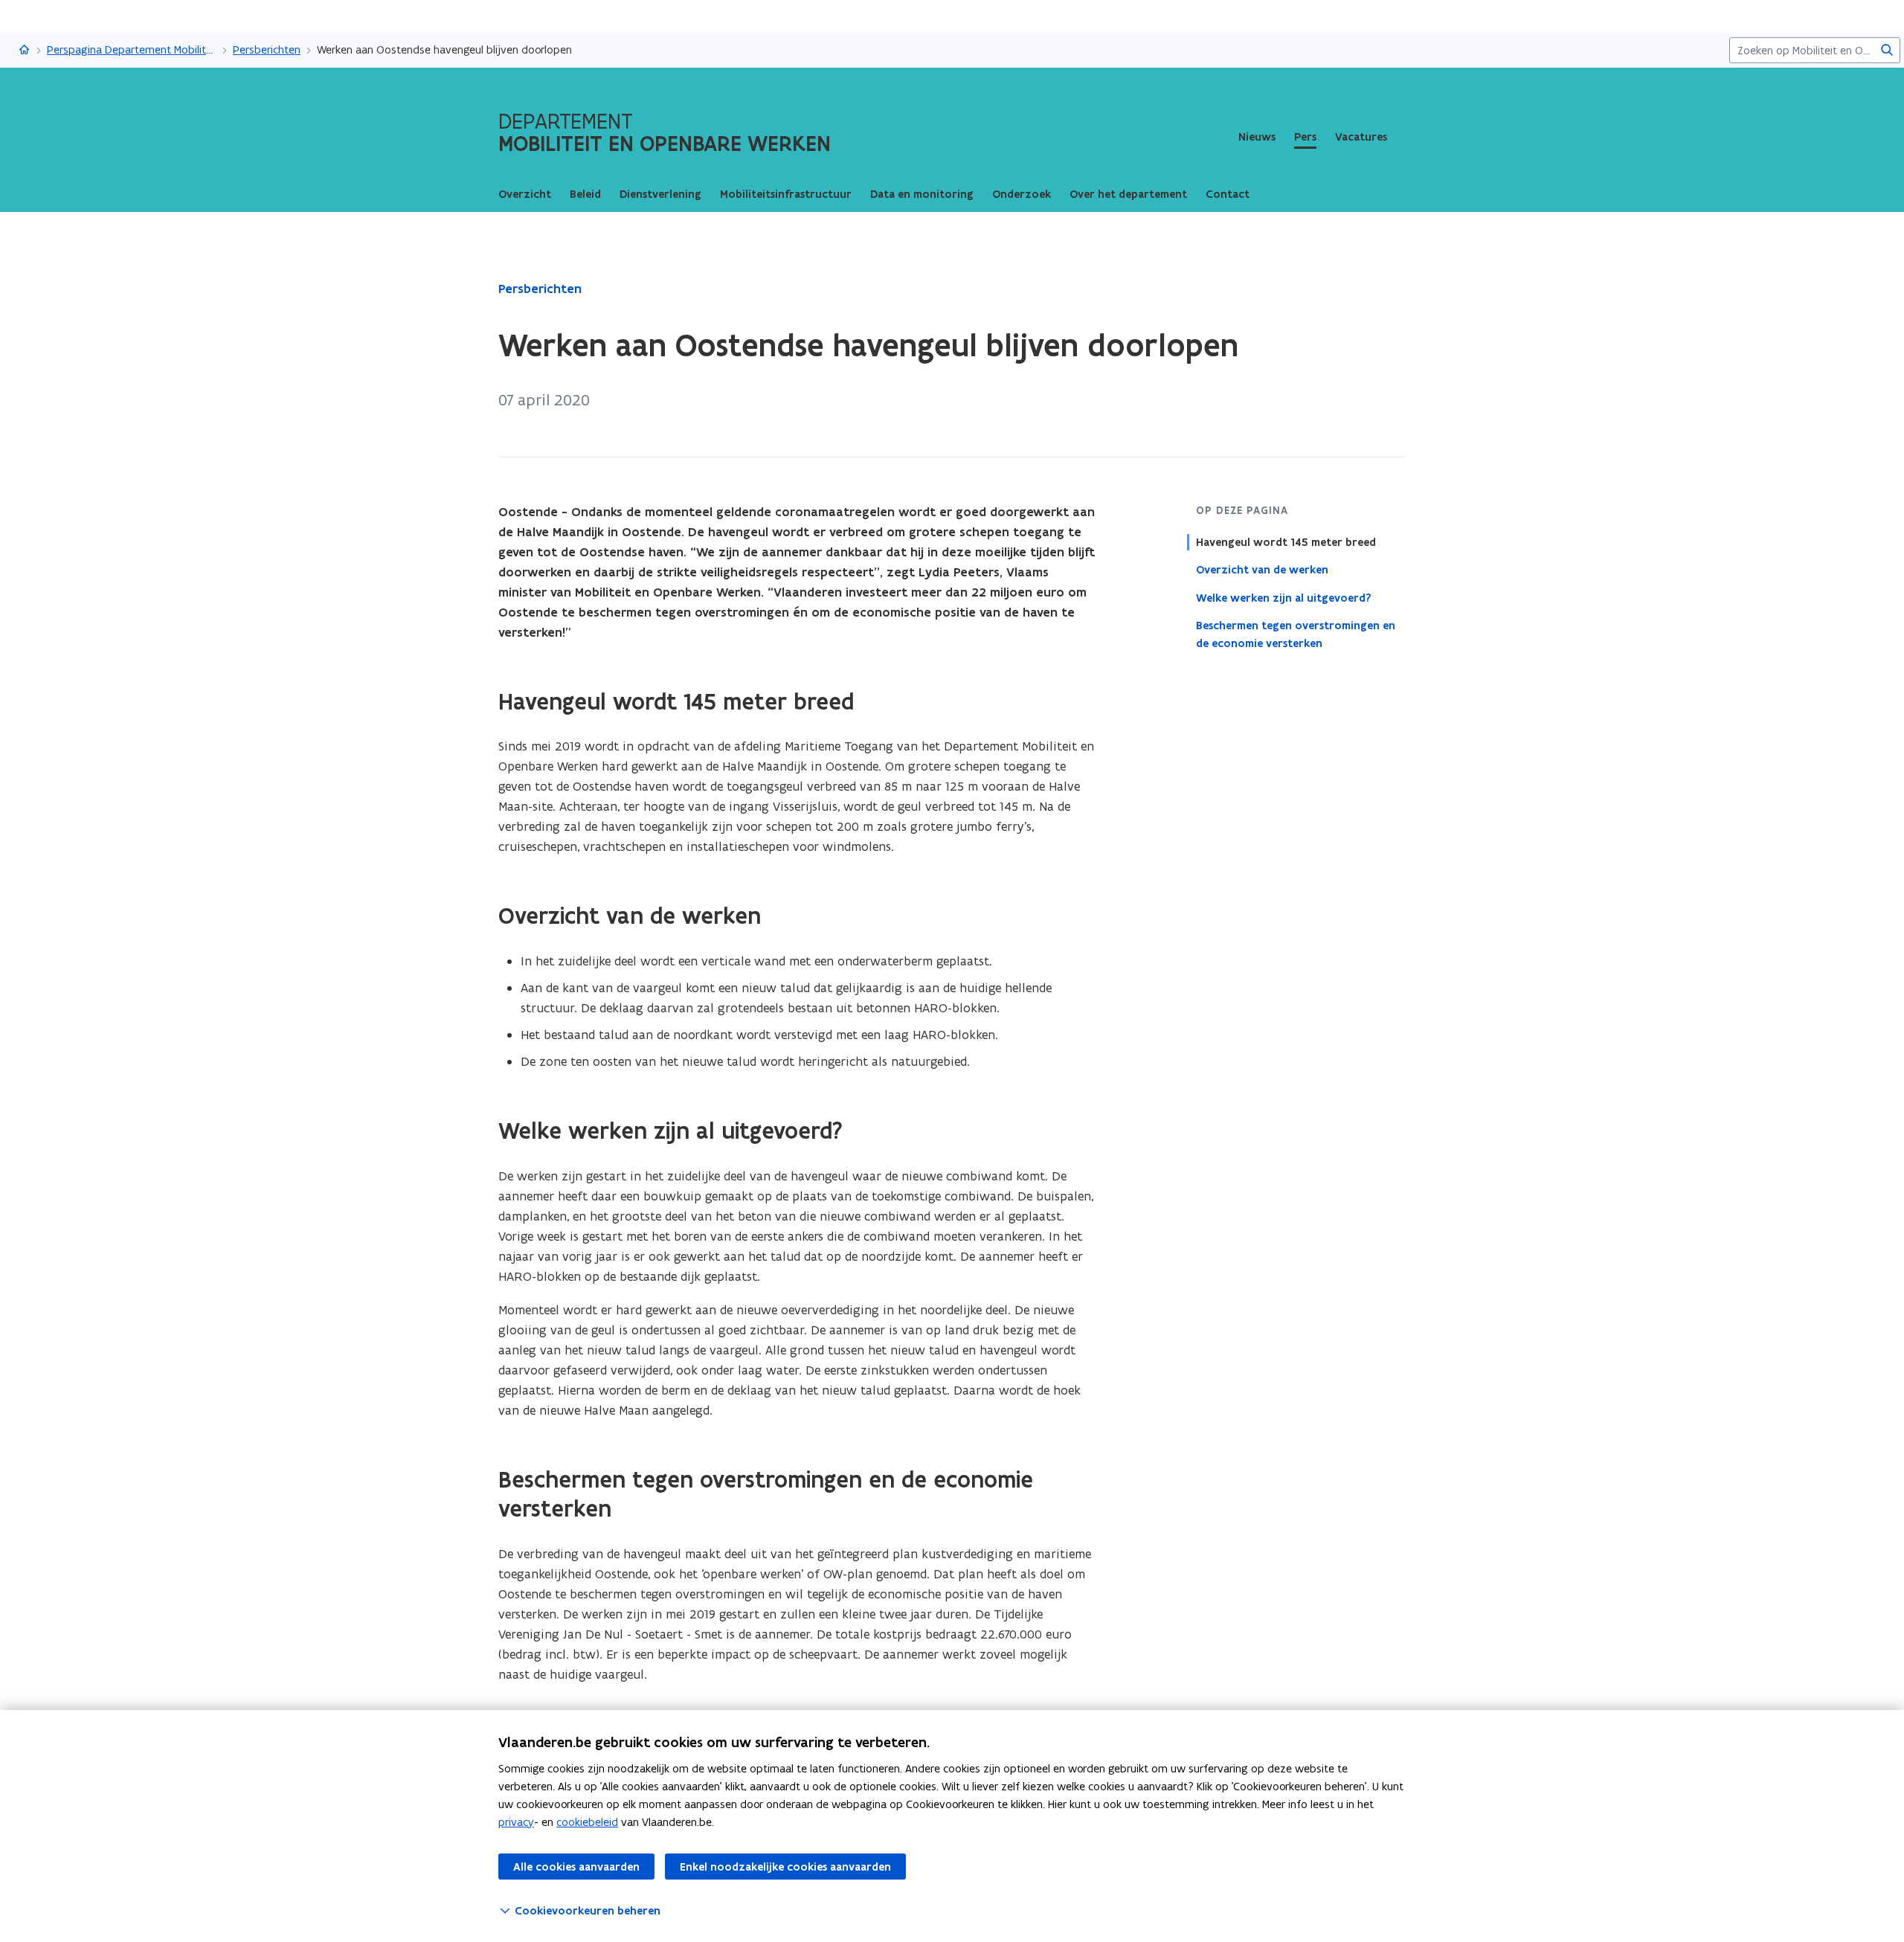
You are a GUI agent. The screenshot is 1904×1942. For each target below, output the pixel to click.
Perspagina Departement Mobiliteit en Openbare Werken (132, 49)
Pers (1305, 137)
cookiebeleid (587, 1822)
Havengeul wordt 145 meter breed (1286, 542)
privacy (516, 1822)
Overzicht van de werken (1262, 570)
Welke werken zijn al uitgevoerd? (1283, 597)
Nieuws (1257, 137)
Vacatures (1361, 137)
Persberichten (267, 49)
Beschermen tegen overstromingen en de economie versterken (1296, 634)
